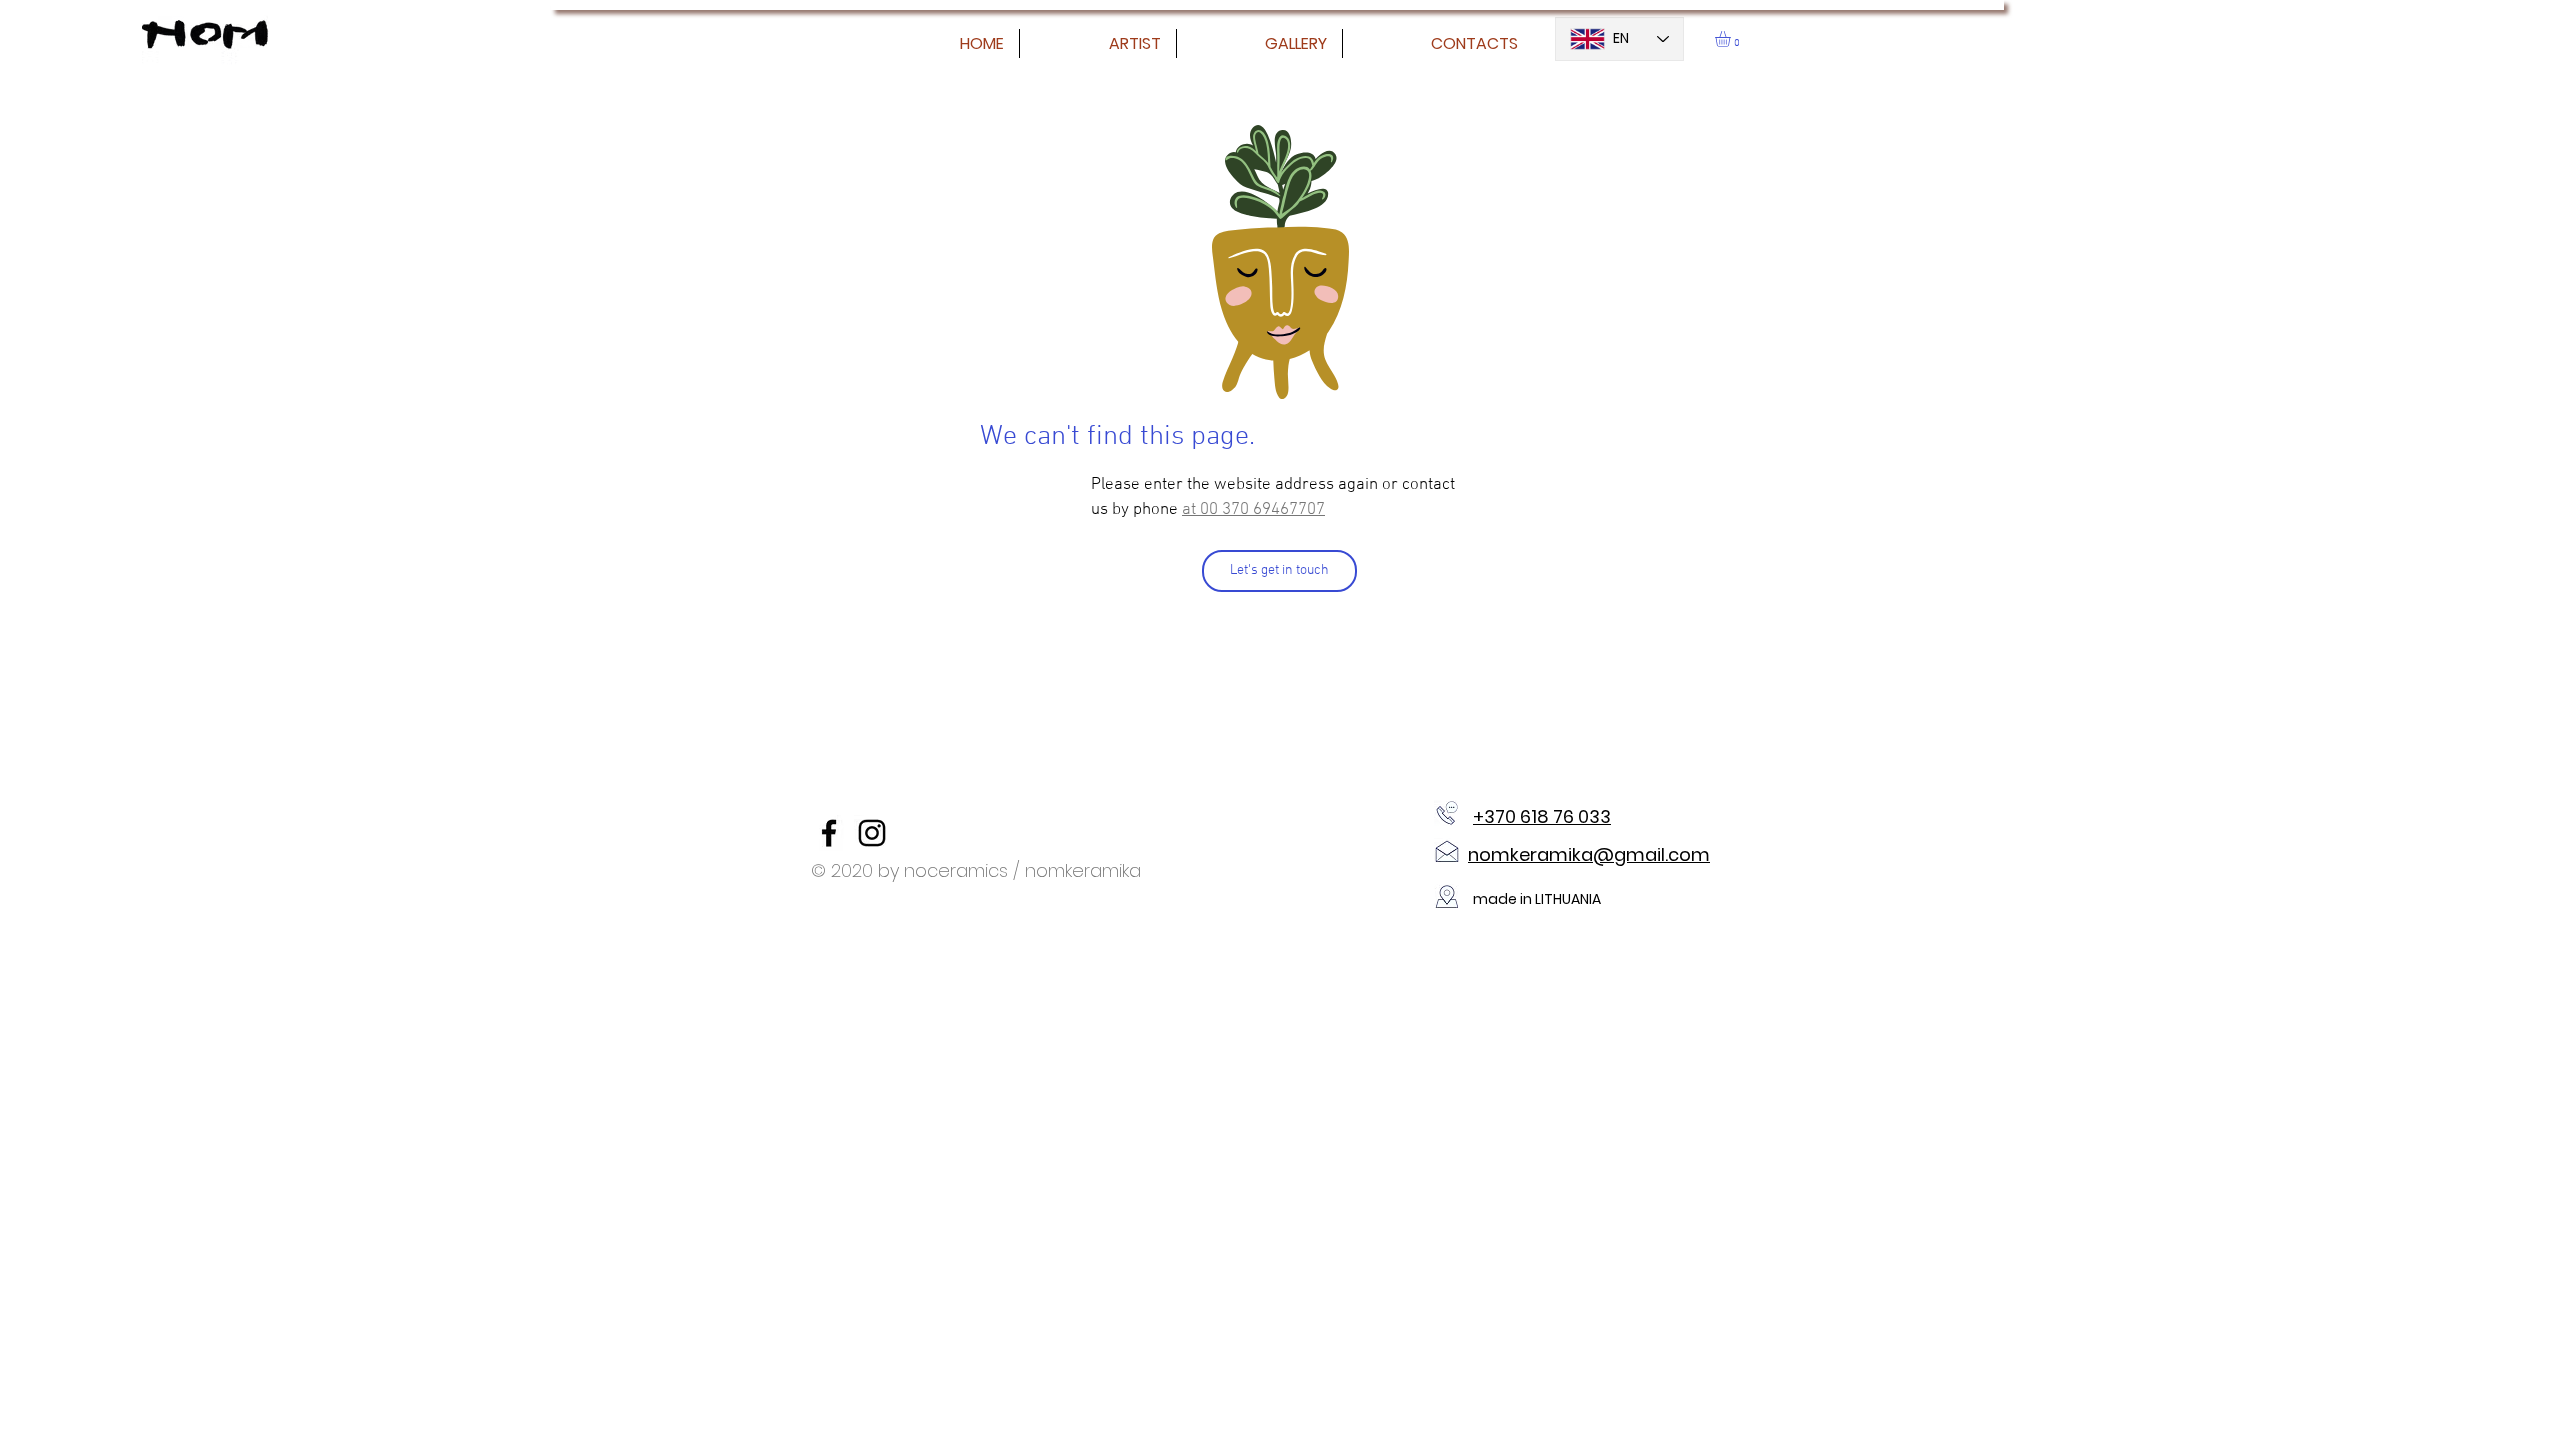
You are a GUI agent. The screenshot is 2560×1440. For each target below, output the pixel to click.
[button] (1732, 39)
